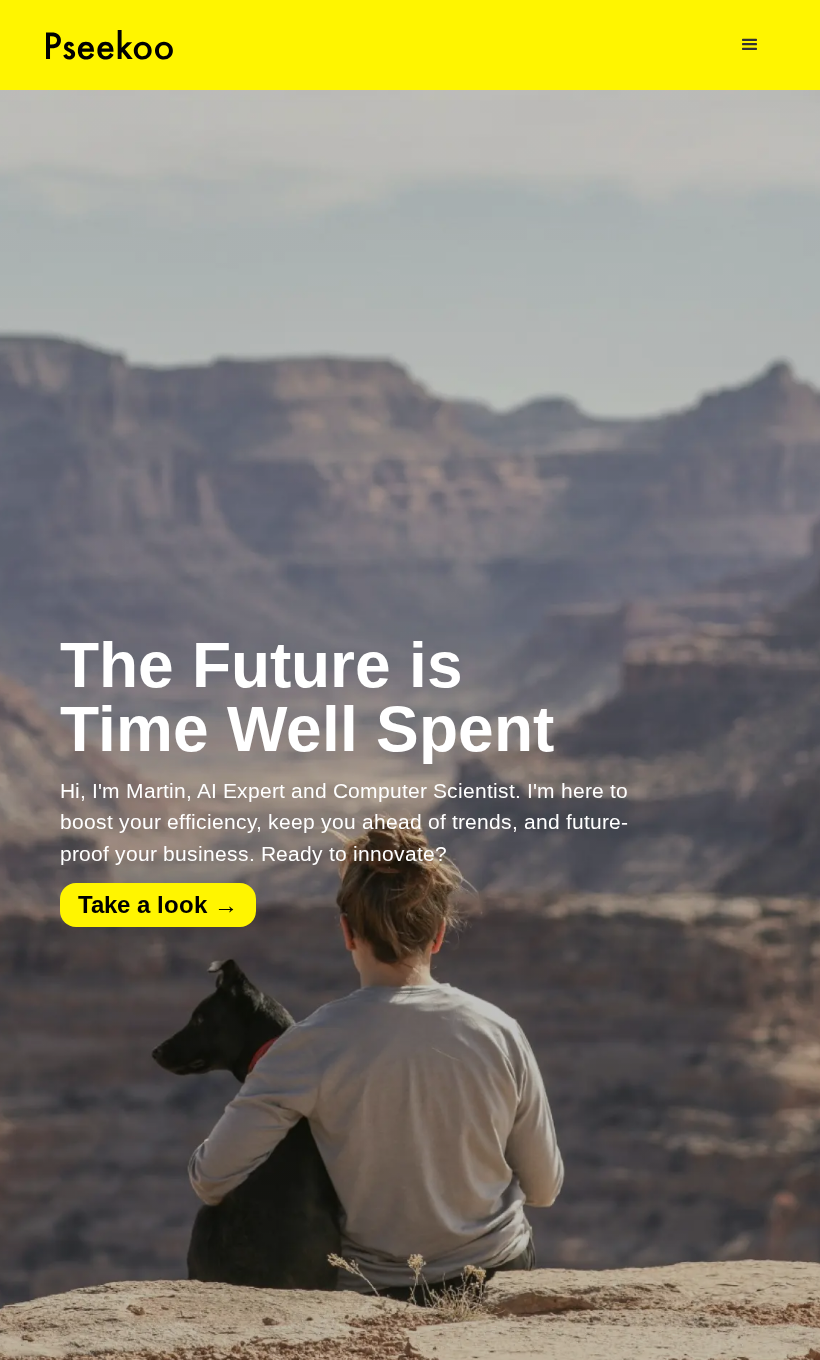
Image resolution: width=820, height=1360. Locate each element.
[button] (750, 45)
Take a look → (158, 904)
